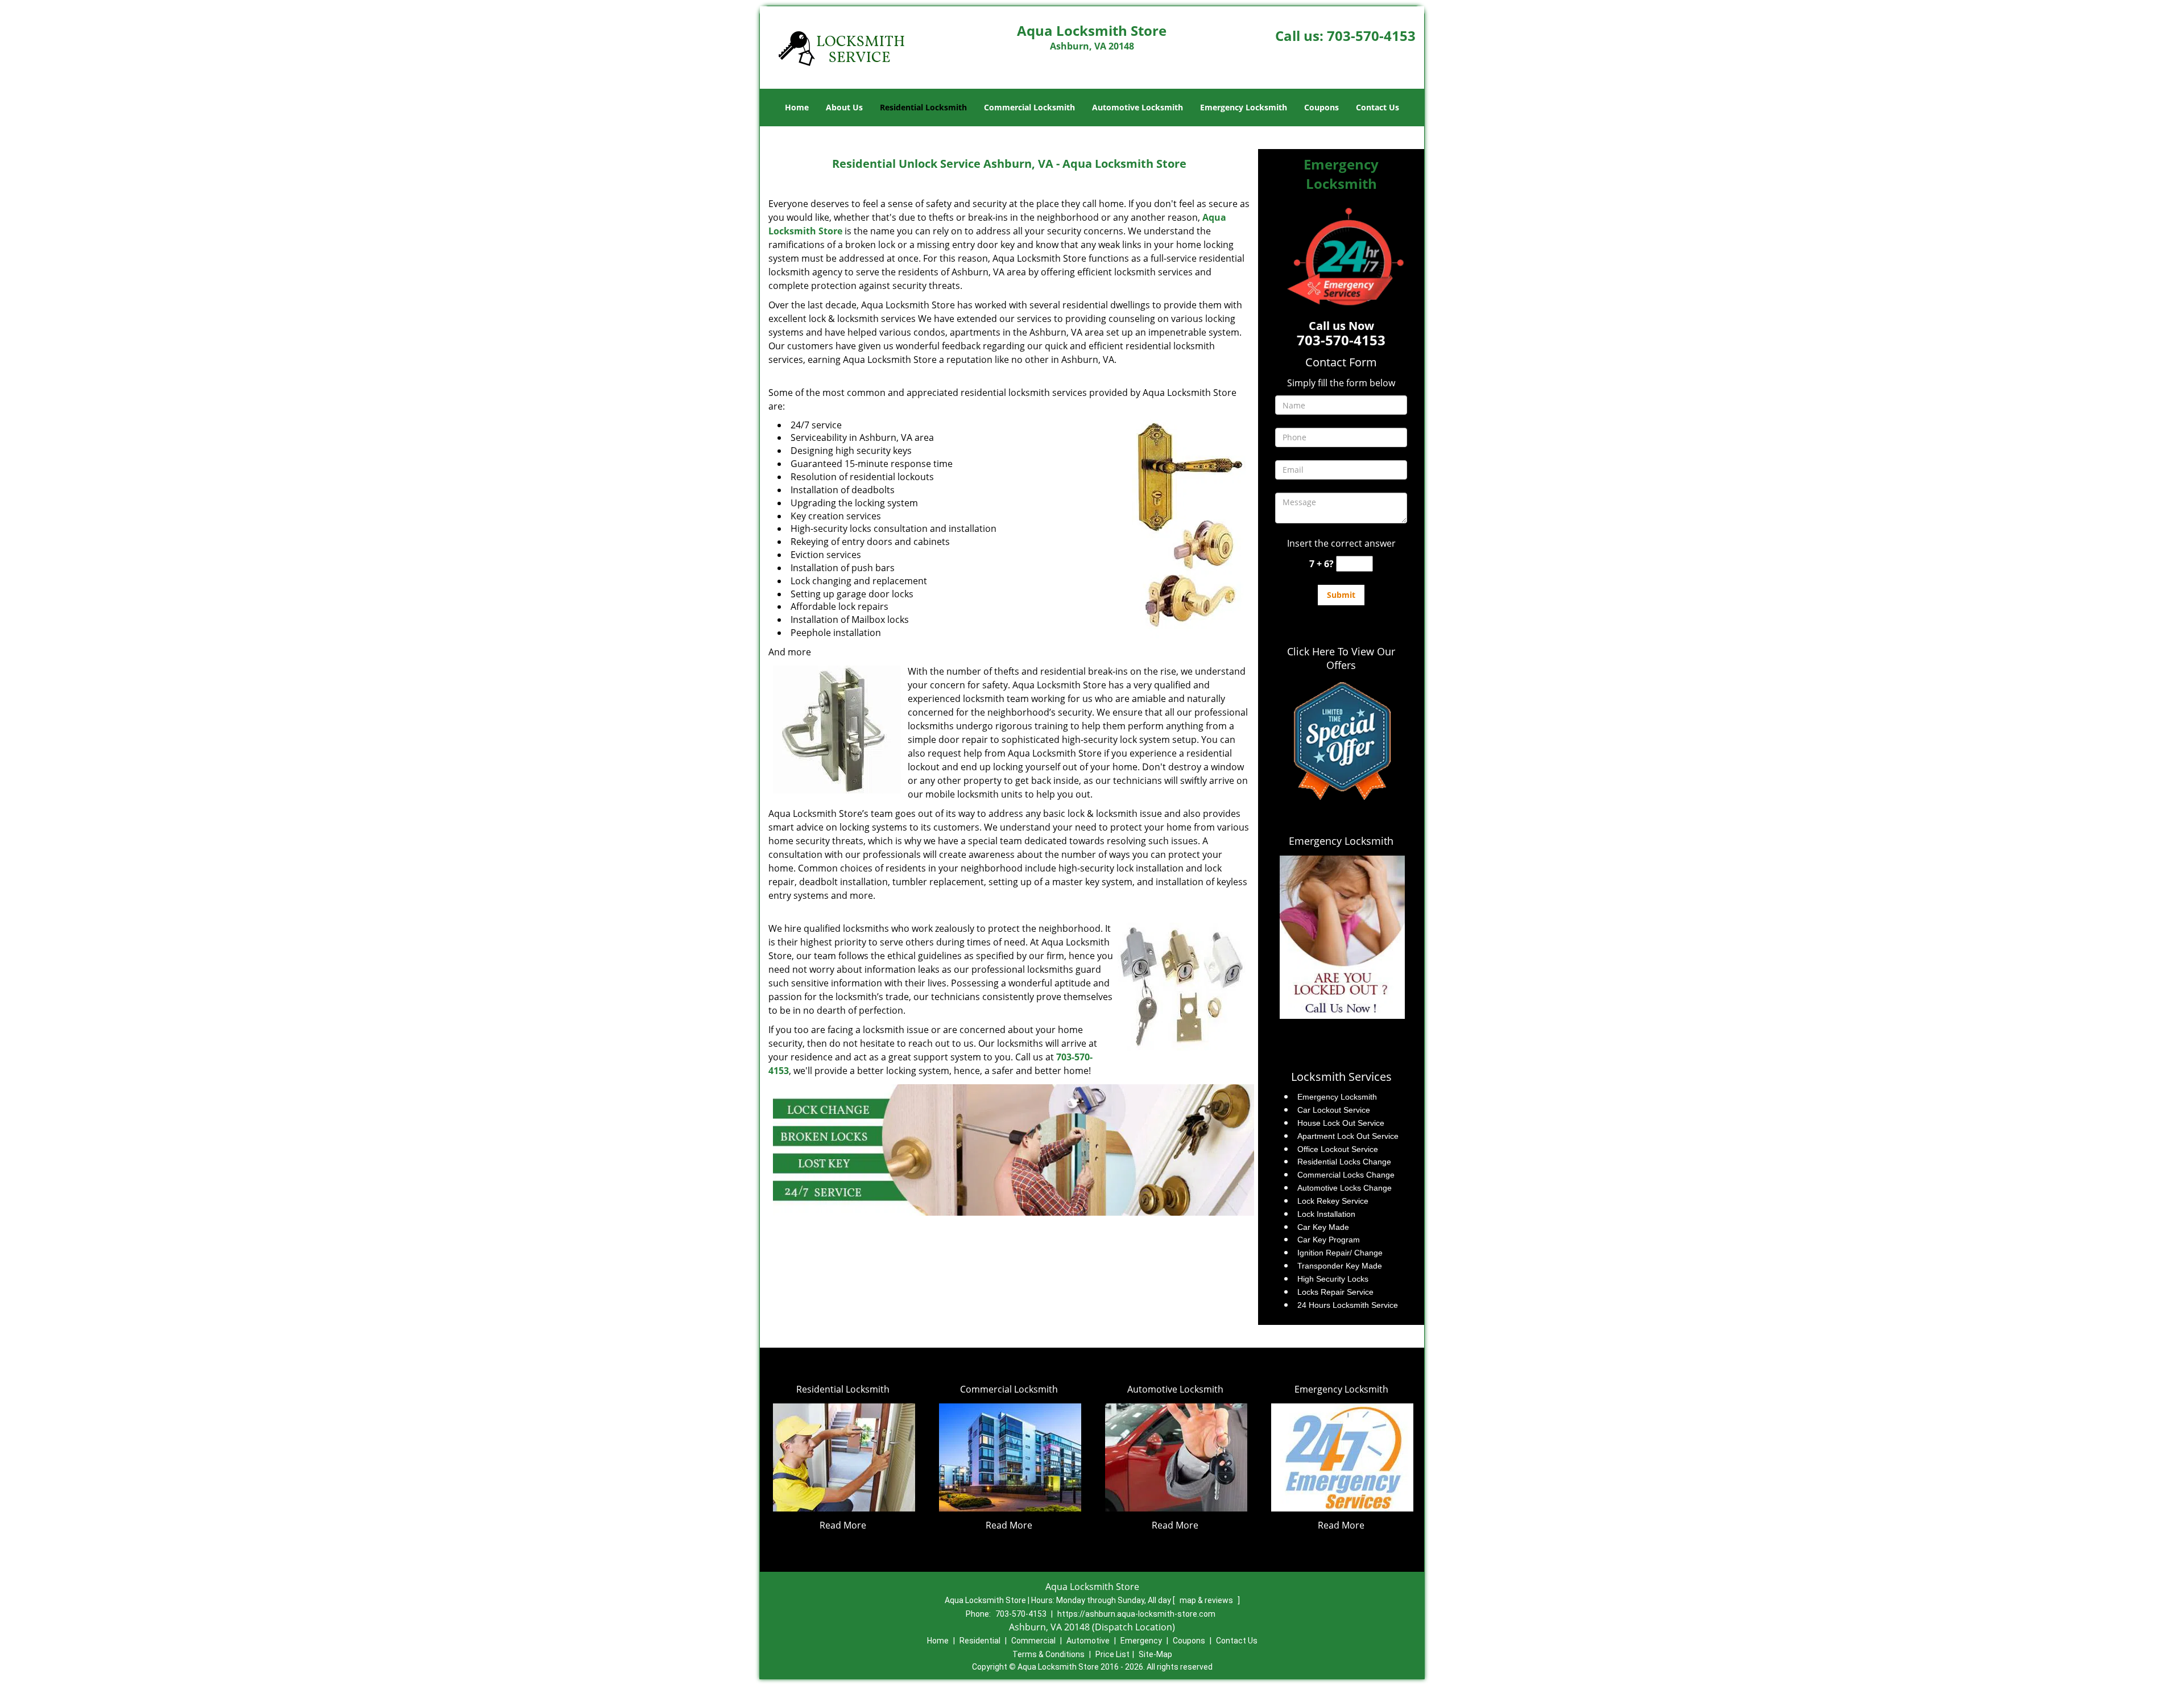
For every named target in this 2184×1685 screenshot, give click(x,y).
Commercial (1033, 1641)
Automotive (1088, 1641)
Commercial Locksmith (1029, 107)
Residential (980, 1641)
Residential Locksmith (923, 107)
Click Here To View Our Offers (1341, 658)
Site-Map (1155, 1654)
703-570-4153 (1371, 36)
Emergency (1141, 1641)
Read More (843, 1525)
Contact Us (1378, 107)
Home (797, 107)
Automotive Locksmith (1137, 107)
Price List (1112, 1654)
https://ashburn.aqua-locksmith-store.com (1136, 1614)
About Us (844, 107)
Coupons (1321, 107)
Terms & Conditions (1048, 1654)
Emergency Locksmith (1244, 107)
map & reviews (1207, 1600)
